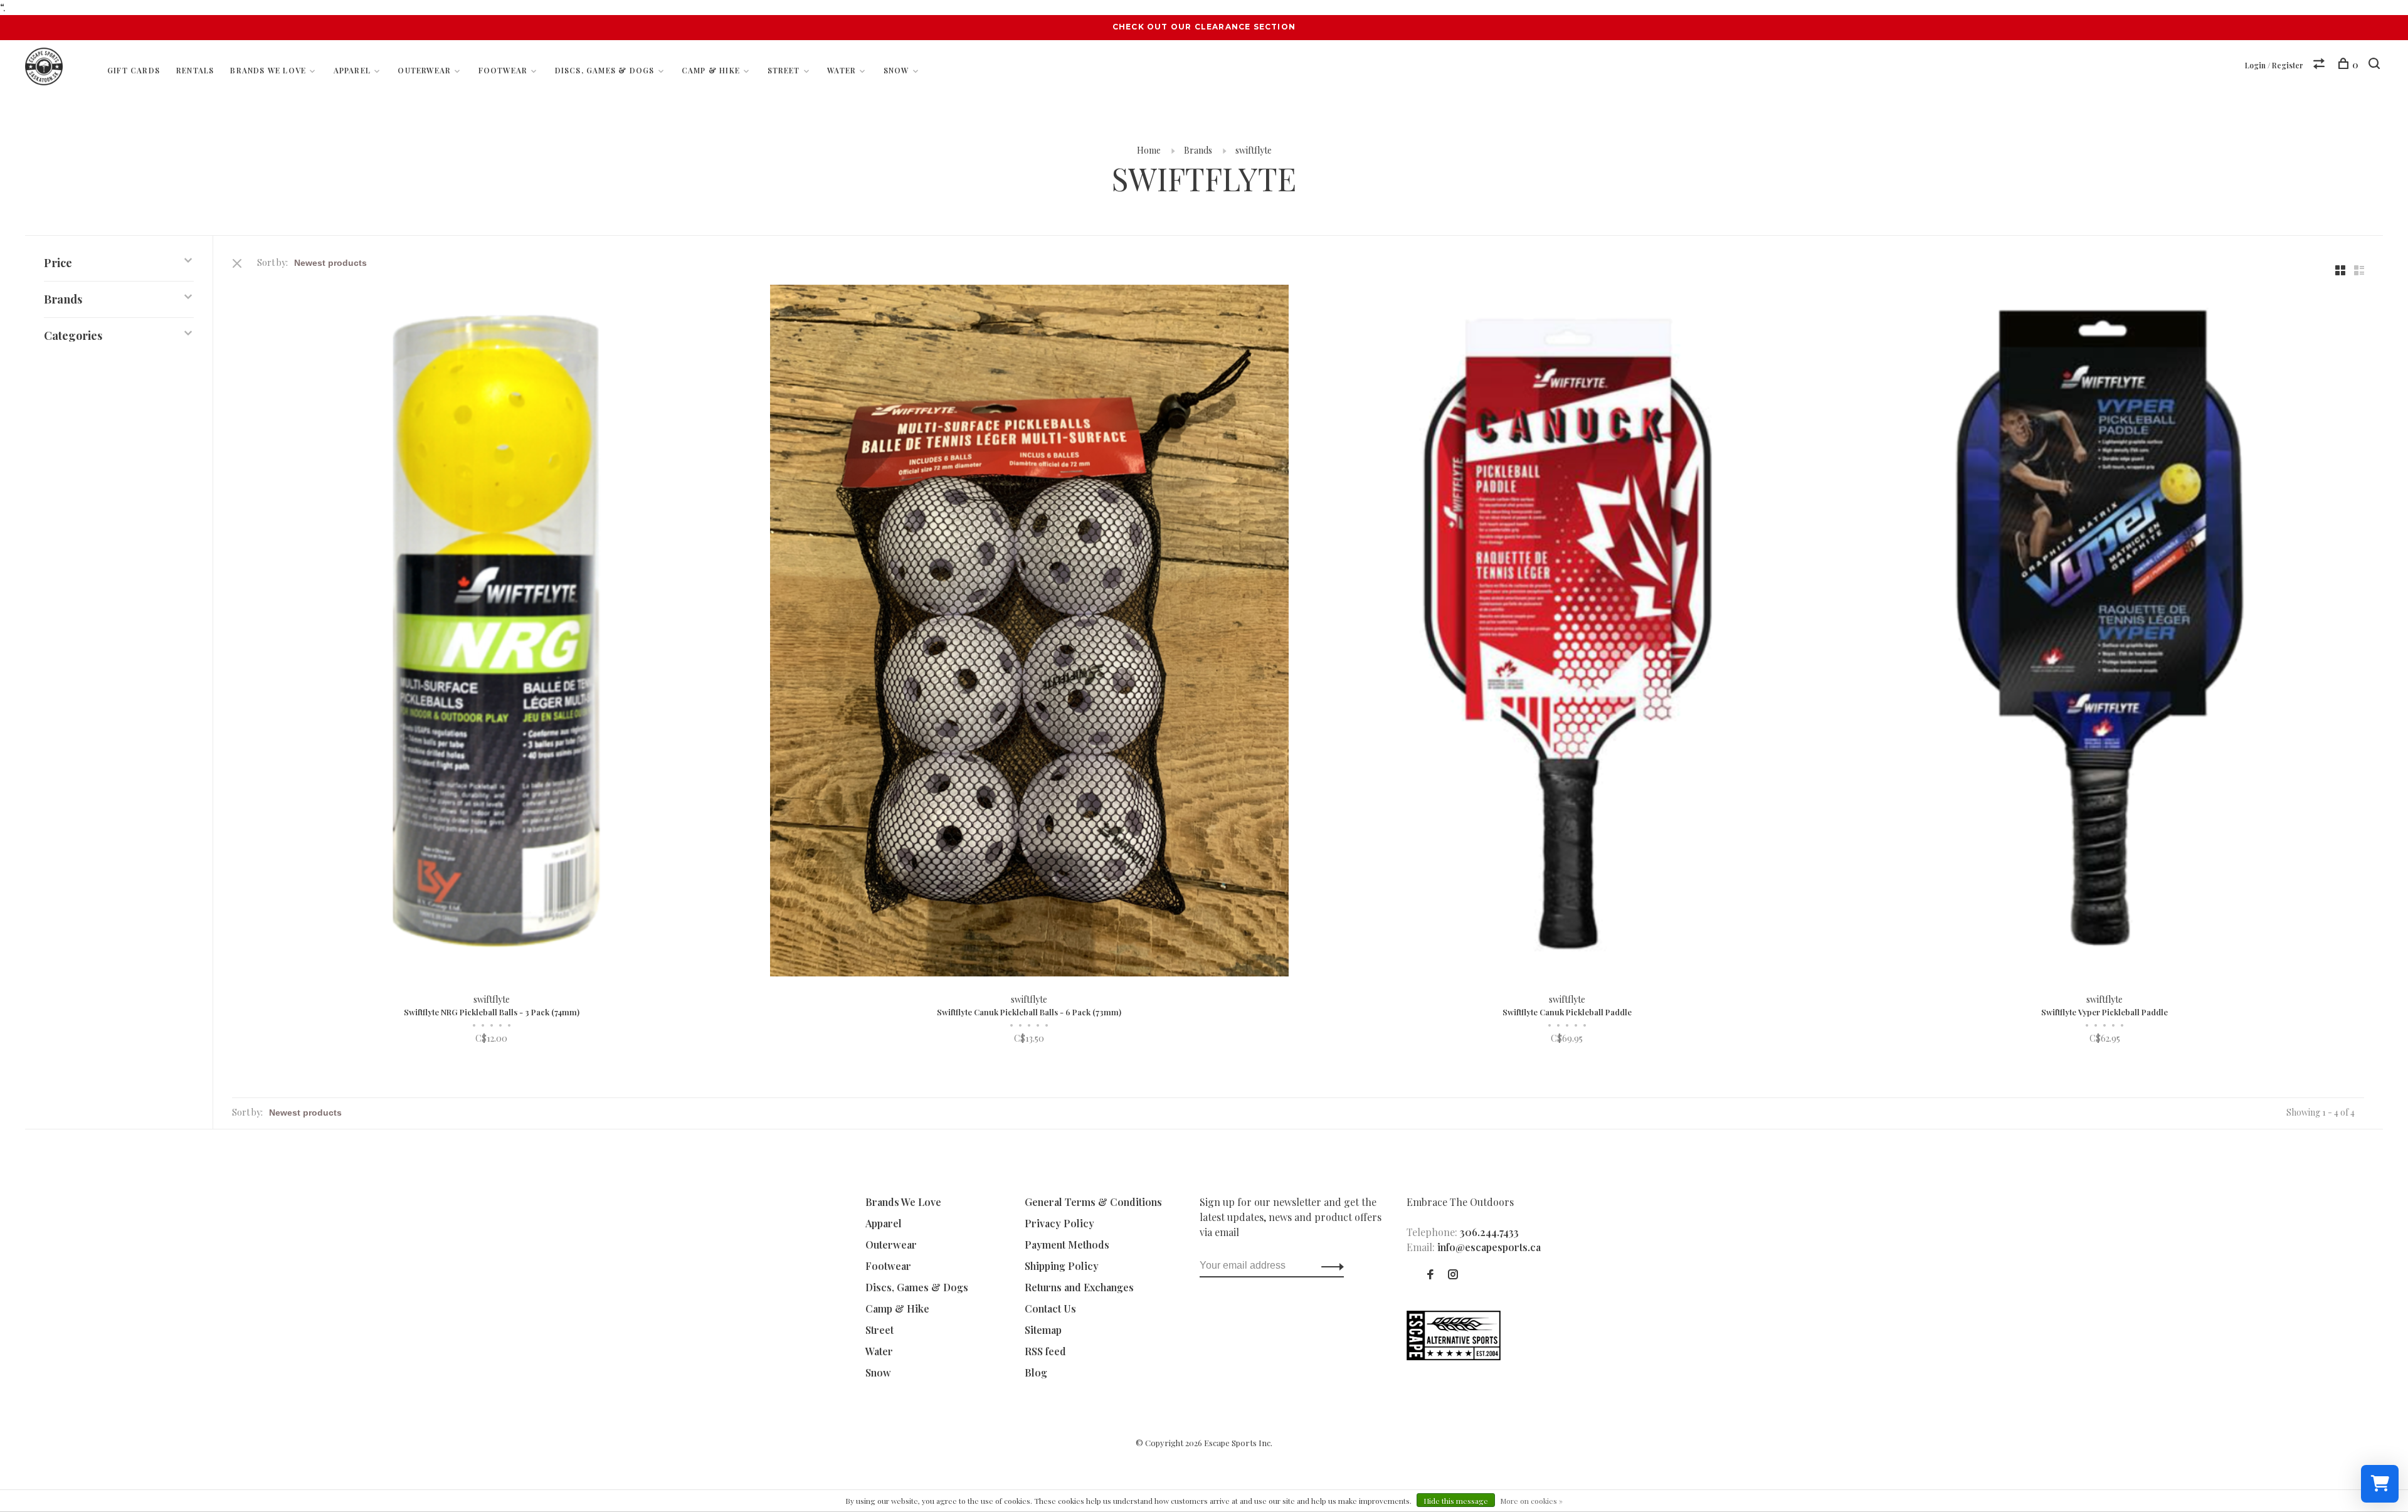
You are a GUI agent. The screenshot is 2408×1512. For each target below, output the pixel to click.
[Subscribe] (1402, 846)
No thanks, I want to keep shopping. (1358, 925)
